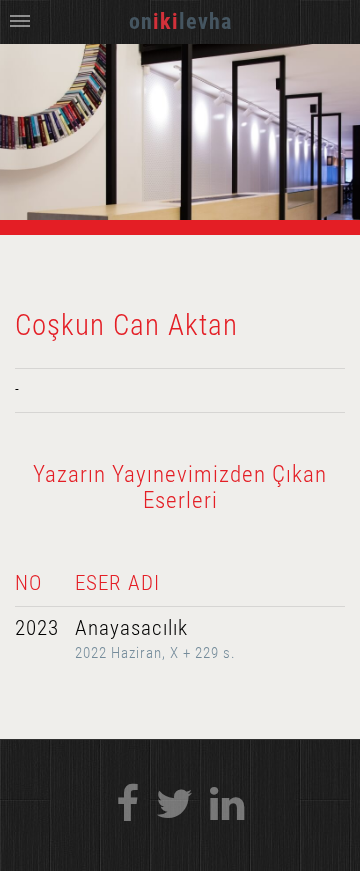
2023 (37, 628)
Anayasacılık (131, 628)
